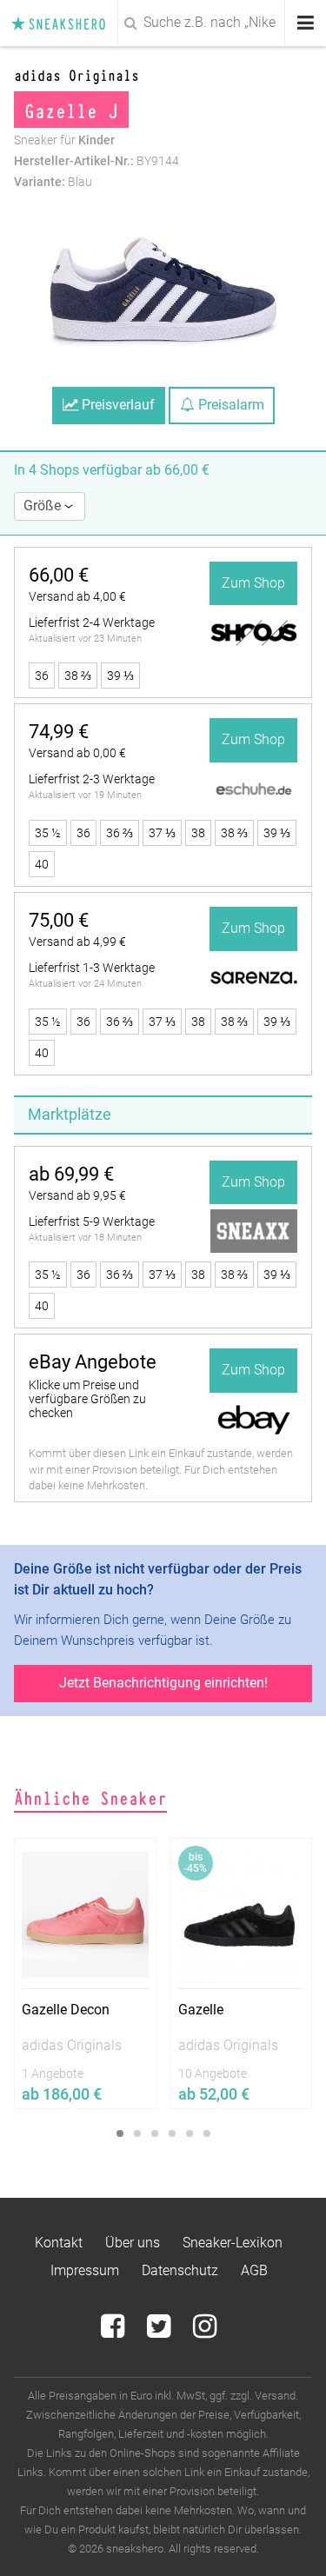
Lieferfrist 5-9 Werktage (92, 1221)
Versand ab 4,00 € (77, 596)
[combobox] (163, 23)
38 (198, 833)
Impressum (85, 2270)
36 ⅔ (120, 833)
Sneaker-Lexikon (233, 2243)
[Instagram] (205, 2331)
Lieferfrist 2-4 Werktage (92, 622)
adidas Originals (77, 74)
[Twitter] (160, 2331)
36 (42, 676)
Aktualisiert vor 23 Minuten (85, 639)
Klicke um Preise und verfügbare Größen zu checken (87, 1399)
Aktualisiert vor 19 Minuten (85, 795)
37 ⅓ (162, 833)
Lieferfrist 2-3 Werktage (92, 779)
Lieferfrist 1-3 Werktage (92, 968)
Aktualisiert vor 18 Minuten (85, 1238)
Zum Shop (253, 583)
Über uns (133, 2243)
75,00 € (59, 920)
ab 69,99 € (71, 1174)
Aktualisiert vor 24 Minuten (85, 984)
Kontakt (59, 2243)
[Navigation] (306, 23)
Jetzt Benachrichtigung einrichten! (163, 1683)
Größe (44, 506)
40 (42, 864)
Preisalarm (230, 405)
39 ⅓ (120, 676)
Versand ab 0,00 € (77, 753)
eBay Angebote (93, 1362)
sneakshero (63, 23)
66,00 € (59, 575)
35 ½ (48, 833)
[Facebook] (114, 2331)
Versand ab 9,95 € (77, 1195)
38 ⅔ (78, 676)
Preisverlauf (116, 405)
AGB (254, 2270)
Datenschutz (180, 2270)
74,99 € (59, 732)
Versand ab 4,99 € (77, 942)
